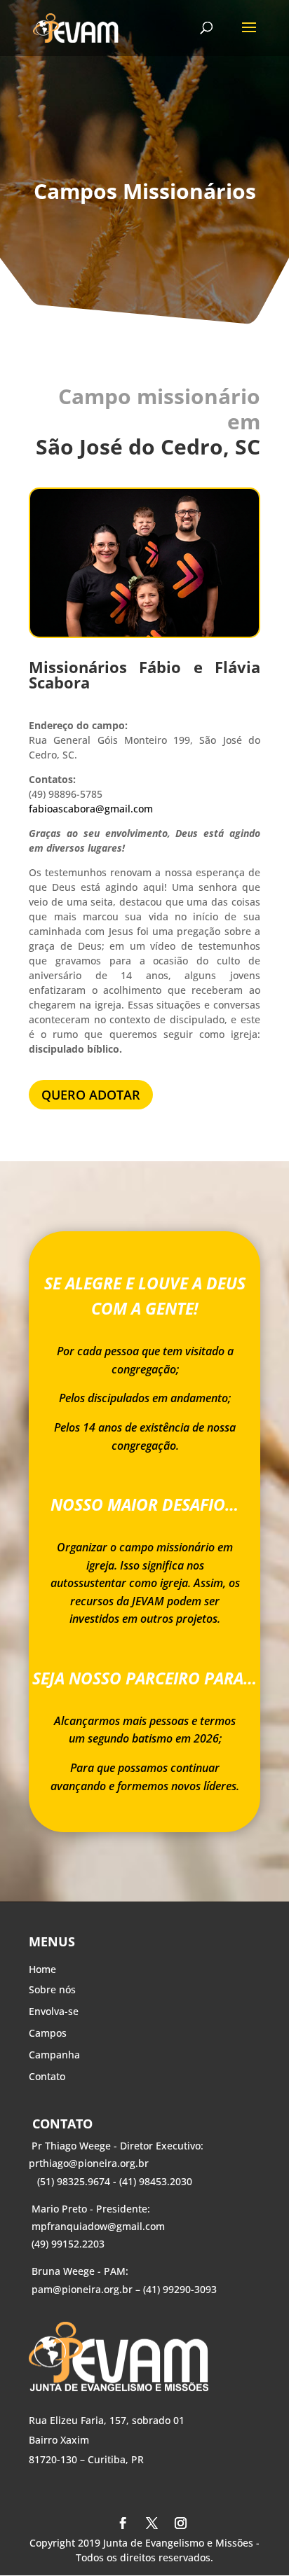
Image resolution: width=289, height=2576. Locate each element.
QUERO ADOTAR (91, 1095)
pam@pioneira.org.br (82, 2289)
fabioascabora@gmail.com (91, 809)
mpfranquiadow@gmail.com (98, 2226)
